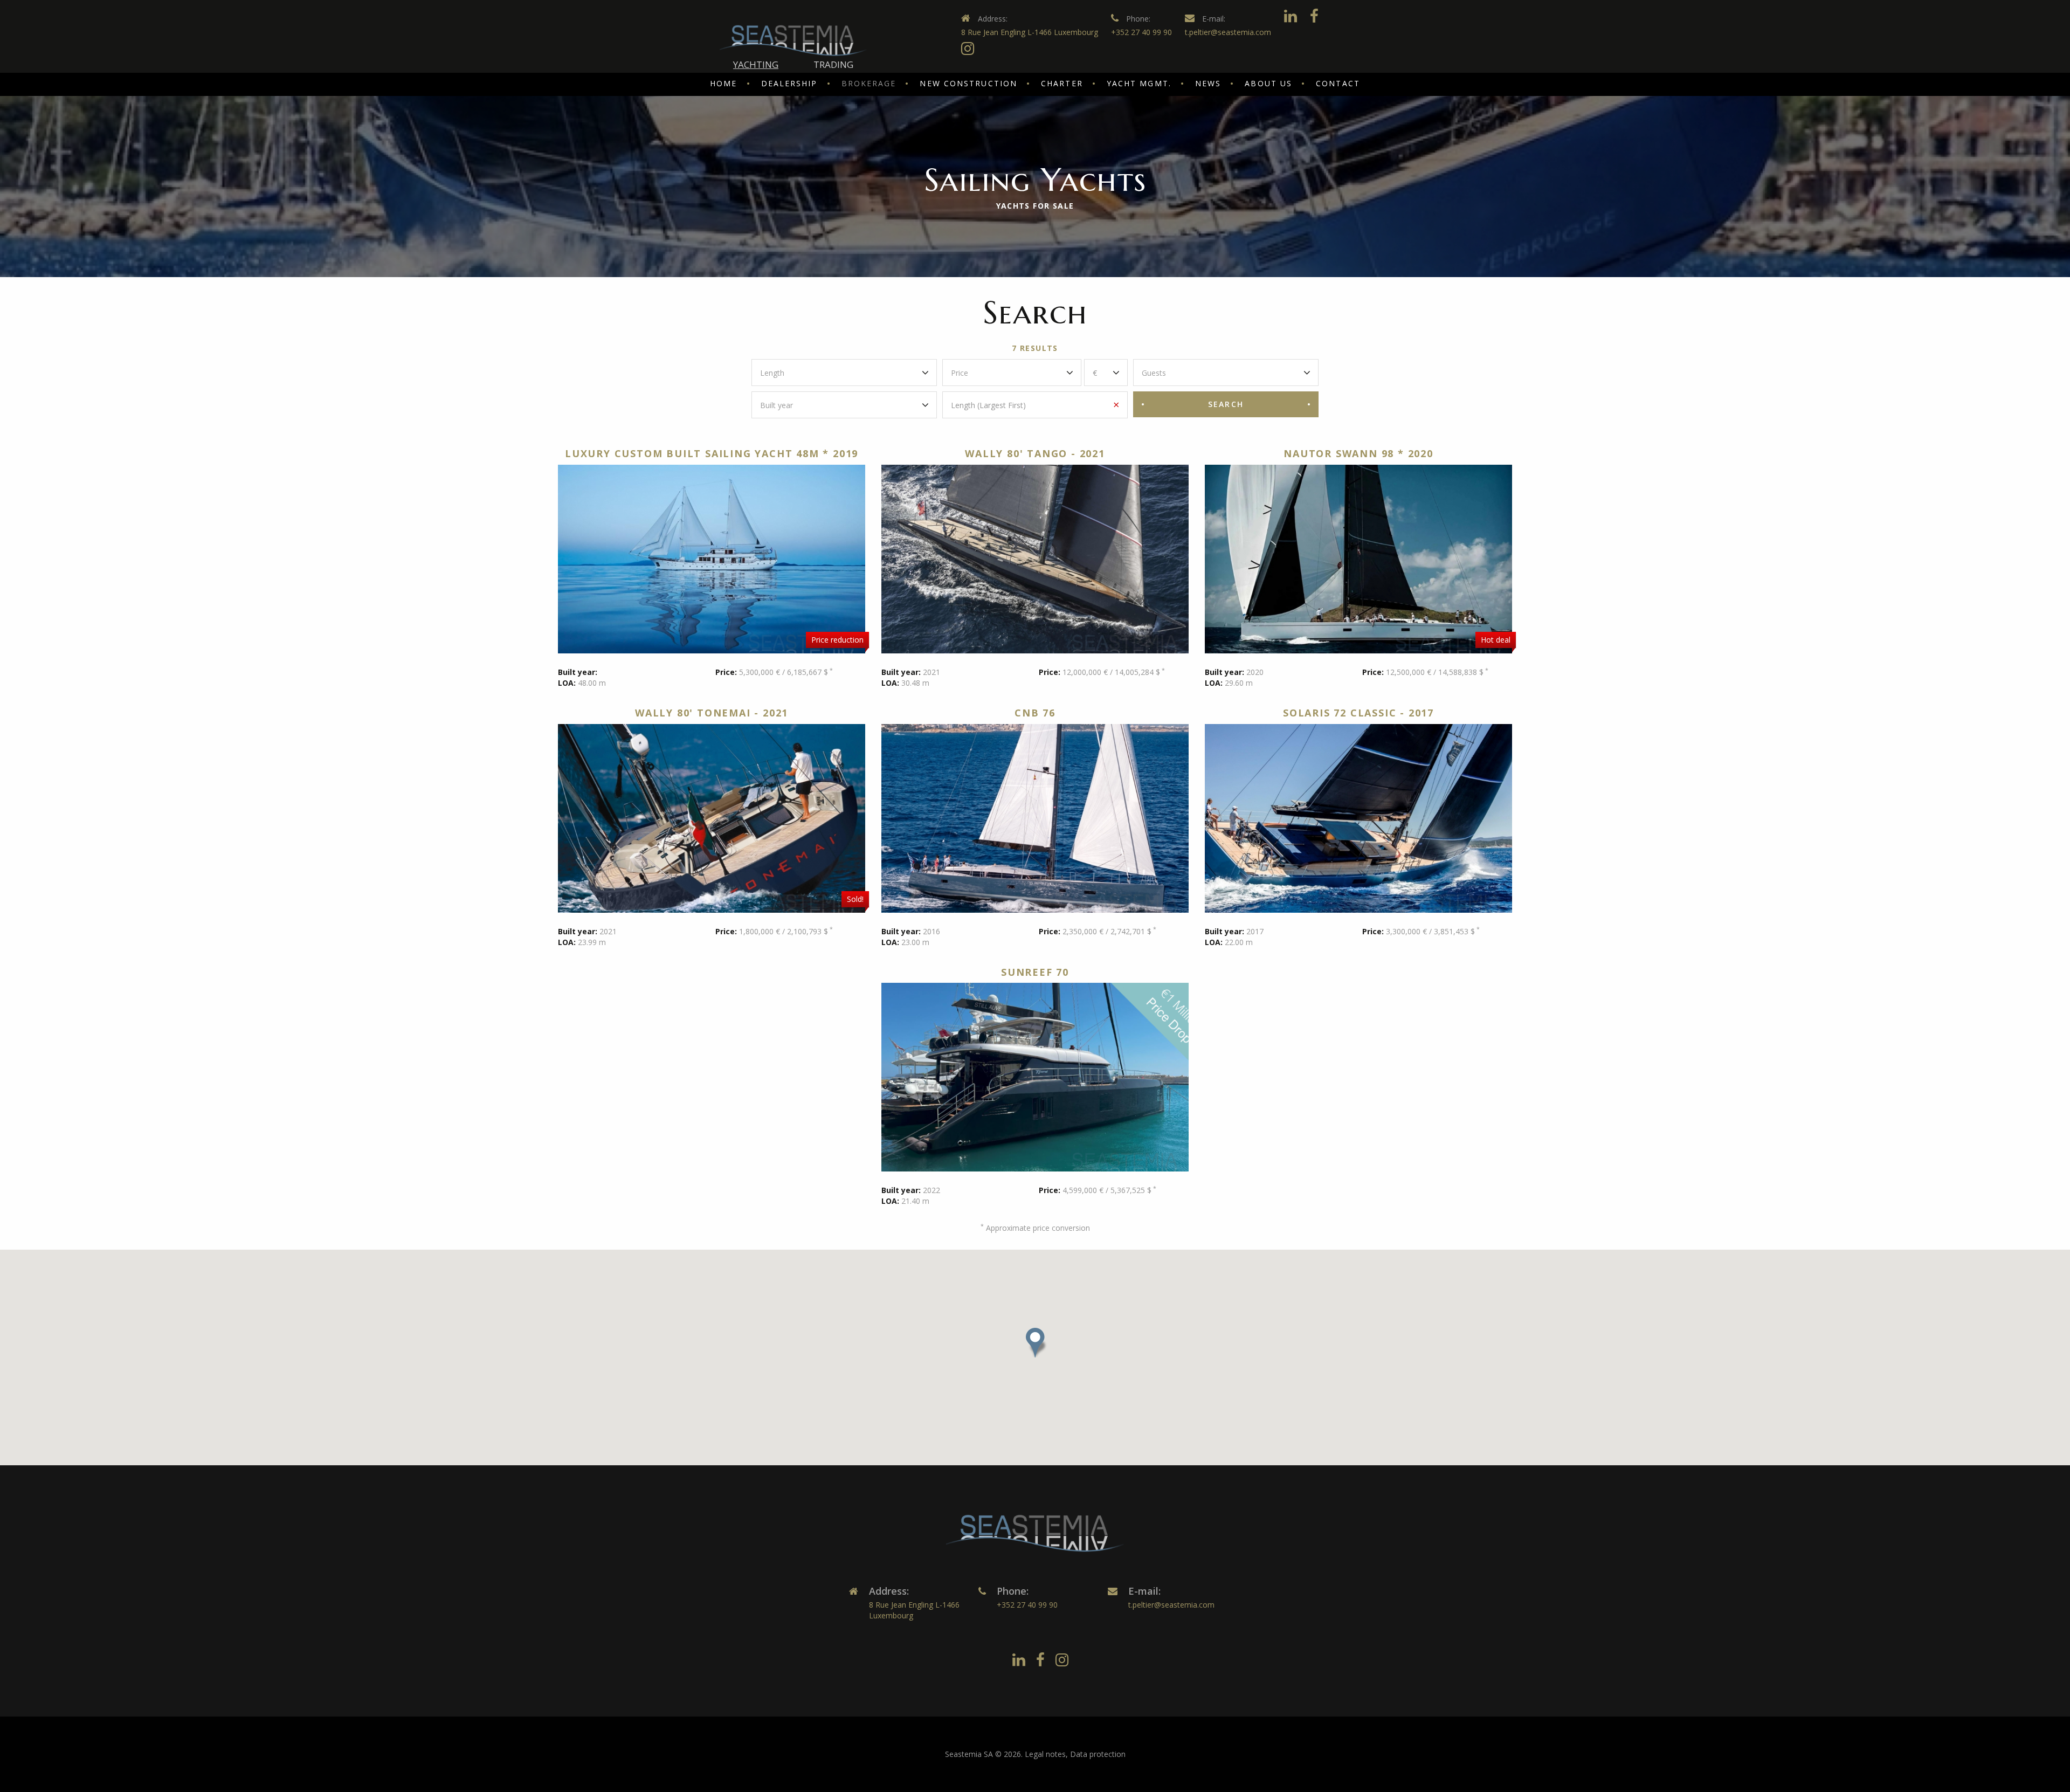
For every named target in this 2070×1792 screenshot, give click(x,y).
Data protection (1098, 1754)
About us (1268, 83)
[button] (1035, 1343)
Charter (1062, 83)
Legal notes (1045, 1754)
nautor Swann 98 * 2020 (1358, 453)
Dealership (789, 83)
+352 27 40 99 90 (1141, 32)
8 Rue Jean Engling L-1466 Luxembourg (1030, 32)
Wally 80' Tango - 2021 (1035, 453)
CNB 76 (1035, 713)
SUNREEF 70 (1035, 972)
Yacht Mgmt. (1139, 83)
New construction (968, 83)
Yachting (756, 64)
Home (723, 83)
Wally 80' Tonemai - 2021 (712, 713)
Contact (1338, 83)
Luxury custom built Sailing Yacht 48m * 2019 (712, 453)
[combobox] (844, 373)
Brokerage (869, 83)
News (1208, 83)
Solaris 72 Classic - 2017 (1358, 713)
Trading (833, 64)
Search (1226, 404)
